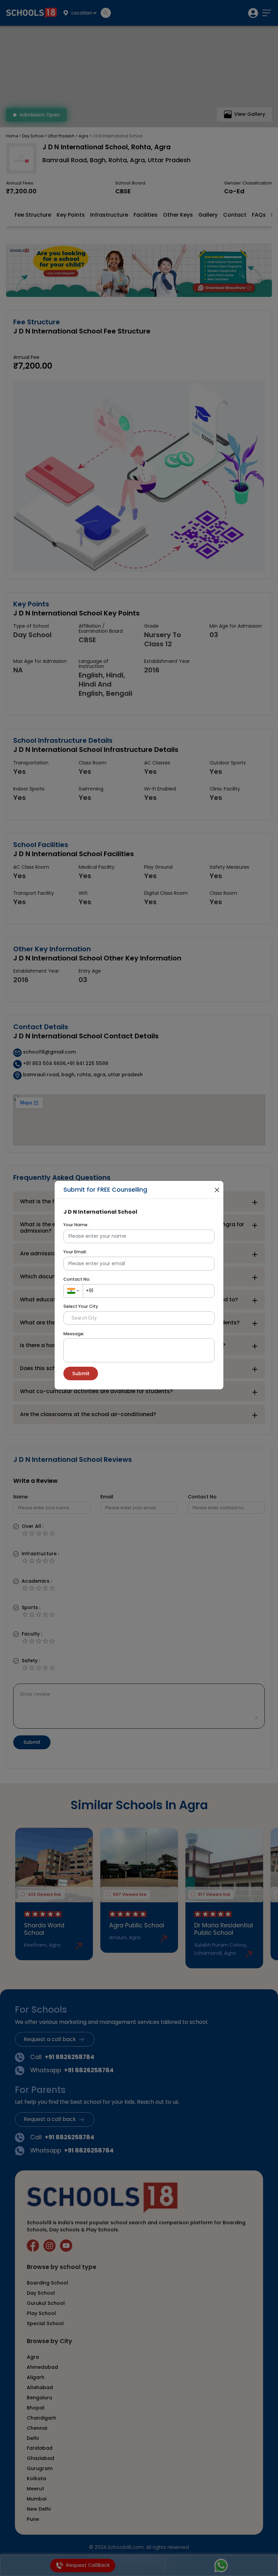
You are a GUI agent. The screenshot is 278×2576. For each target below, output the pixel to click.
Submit (81, 1373)
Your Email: (75, 1252)
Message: (74, 1334)
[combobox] (73, 1291)
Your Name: (76, 1225)
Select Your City (81, 1306)
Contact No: (77, 1279)
